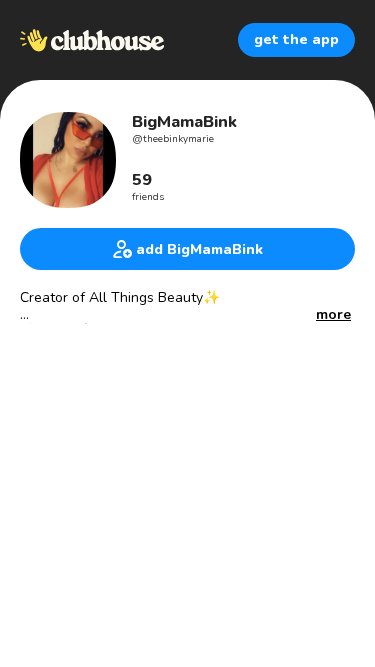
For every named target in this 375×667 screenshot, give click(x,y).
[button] (333, 315)
